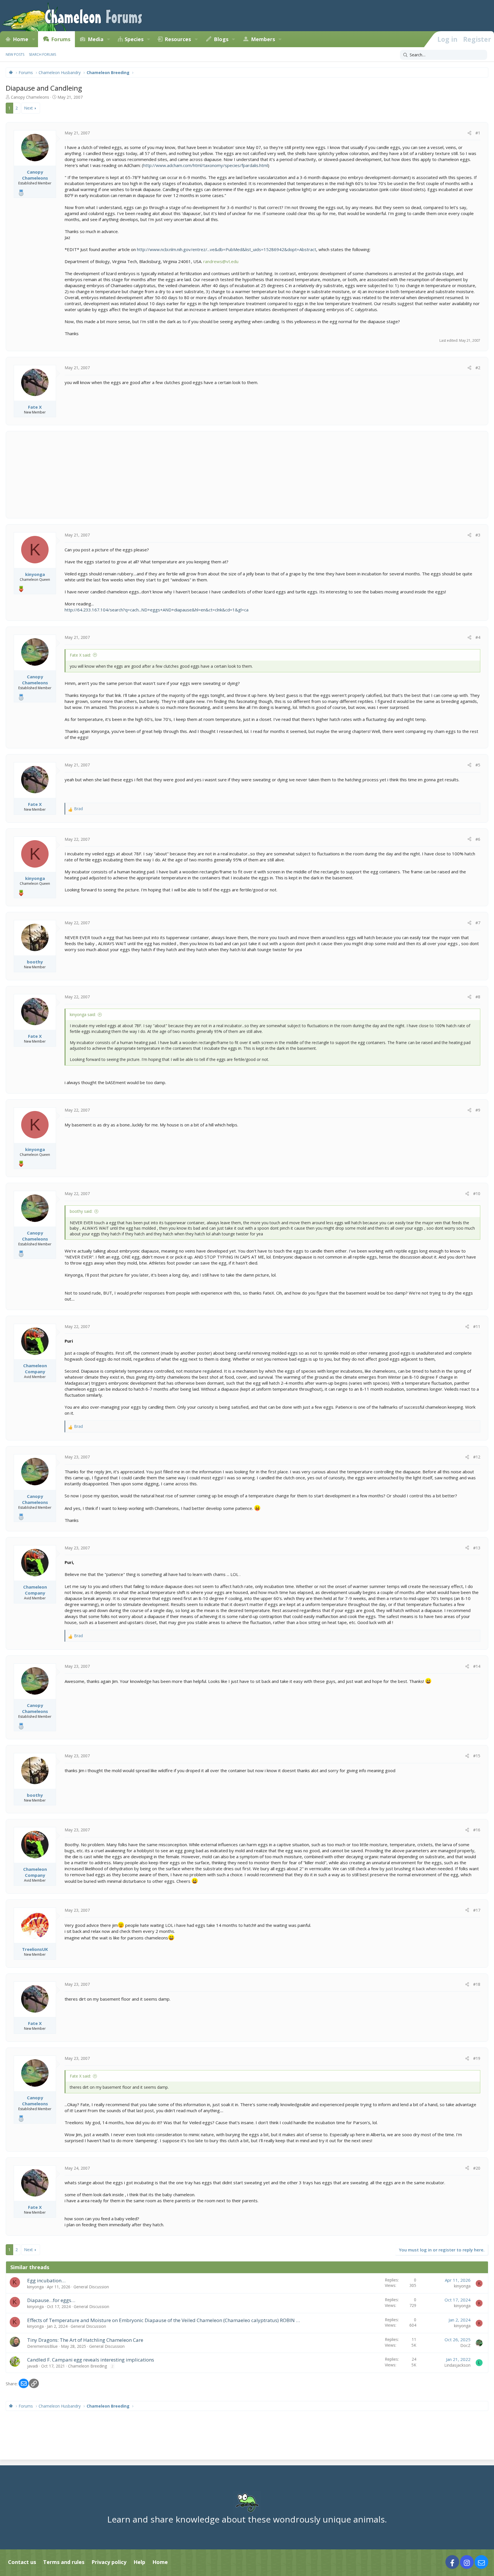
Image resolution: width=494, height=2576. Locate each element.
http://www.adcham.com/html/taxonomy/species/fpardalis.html (206, 165)
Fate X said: (80, 655)
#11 (477, 1326)
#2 (478, 368)
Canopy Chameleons (30, 97)
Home (21, 39)
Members (263, 39)
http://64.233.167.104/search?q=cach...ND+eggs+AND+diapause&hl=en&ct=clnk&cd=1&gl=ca (157, 610)
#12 (477, 1457)
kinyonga (35, 2287)
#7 (478, 923)
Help (139, 2562)
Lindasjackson (457, 2365)
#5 (478, 765)
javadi (33, 2366)
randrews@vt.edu (221, 261)
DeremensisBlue (42, 2346)
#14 (477, 1666)
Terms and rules (64, 2562)
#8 (478, 997)
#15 (477, 1756)
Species (134, 39)
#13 (477, 1548)
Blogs (221, 39)
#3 (478, 535)
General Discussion (91, 2287)
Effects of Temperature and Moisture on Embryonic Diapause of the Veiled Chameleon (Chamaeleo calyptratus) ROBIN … (164, 2320)
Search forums (42, 54)
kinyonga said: (83, 1014)
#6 (478, 839)
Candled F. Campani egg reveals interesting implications (91, 2360)
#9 (478, 1110)
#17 (477, 1910)
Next (28, 108)
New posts (15, 54)
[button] (33, 39)
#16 (477, 1830)
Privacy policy (109, 2562)
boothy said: (81, 1211)
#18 (477, 1984)
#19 (477, 2058)
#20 (477, 2168)
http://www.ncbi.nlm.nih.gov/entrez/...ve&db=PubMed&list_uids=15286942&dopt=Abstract (227, 249)
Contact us (22, 2562)
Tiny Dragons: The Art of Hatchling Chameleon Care (85, 2340)
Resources (178, 39)
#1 (478, 133)
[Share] (469, 133)
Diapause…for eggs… (51, 2300)
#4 (478, 637)
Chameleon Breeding (87, 2366)
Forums (61, 39)
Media (96, 39)
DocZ (465, 2345)
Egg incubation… (46, 2280)
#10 (477, 1193)
